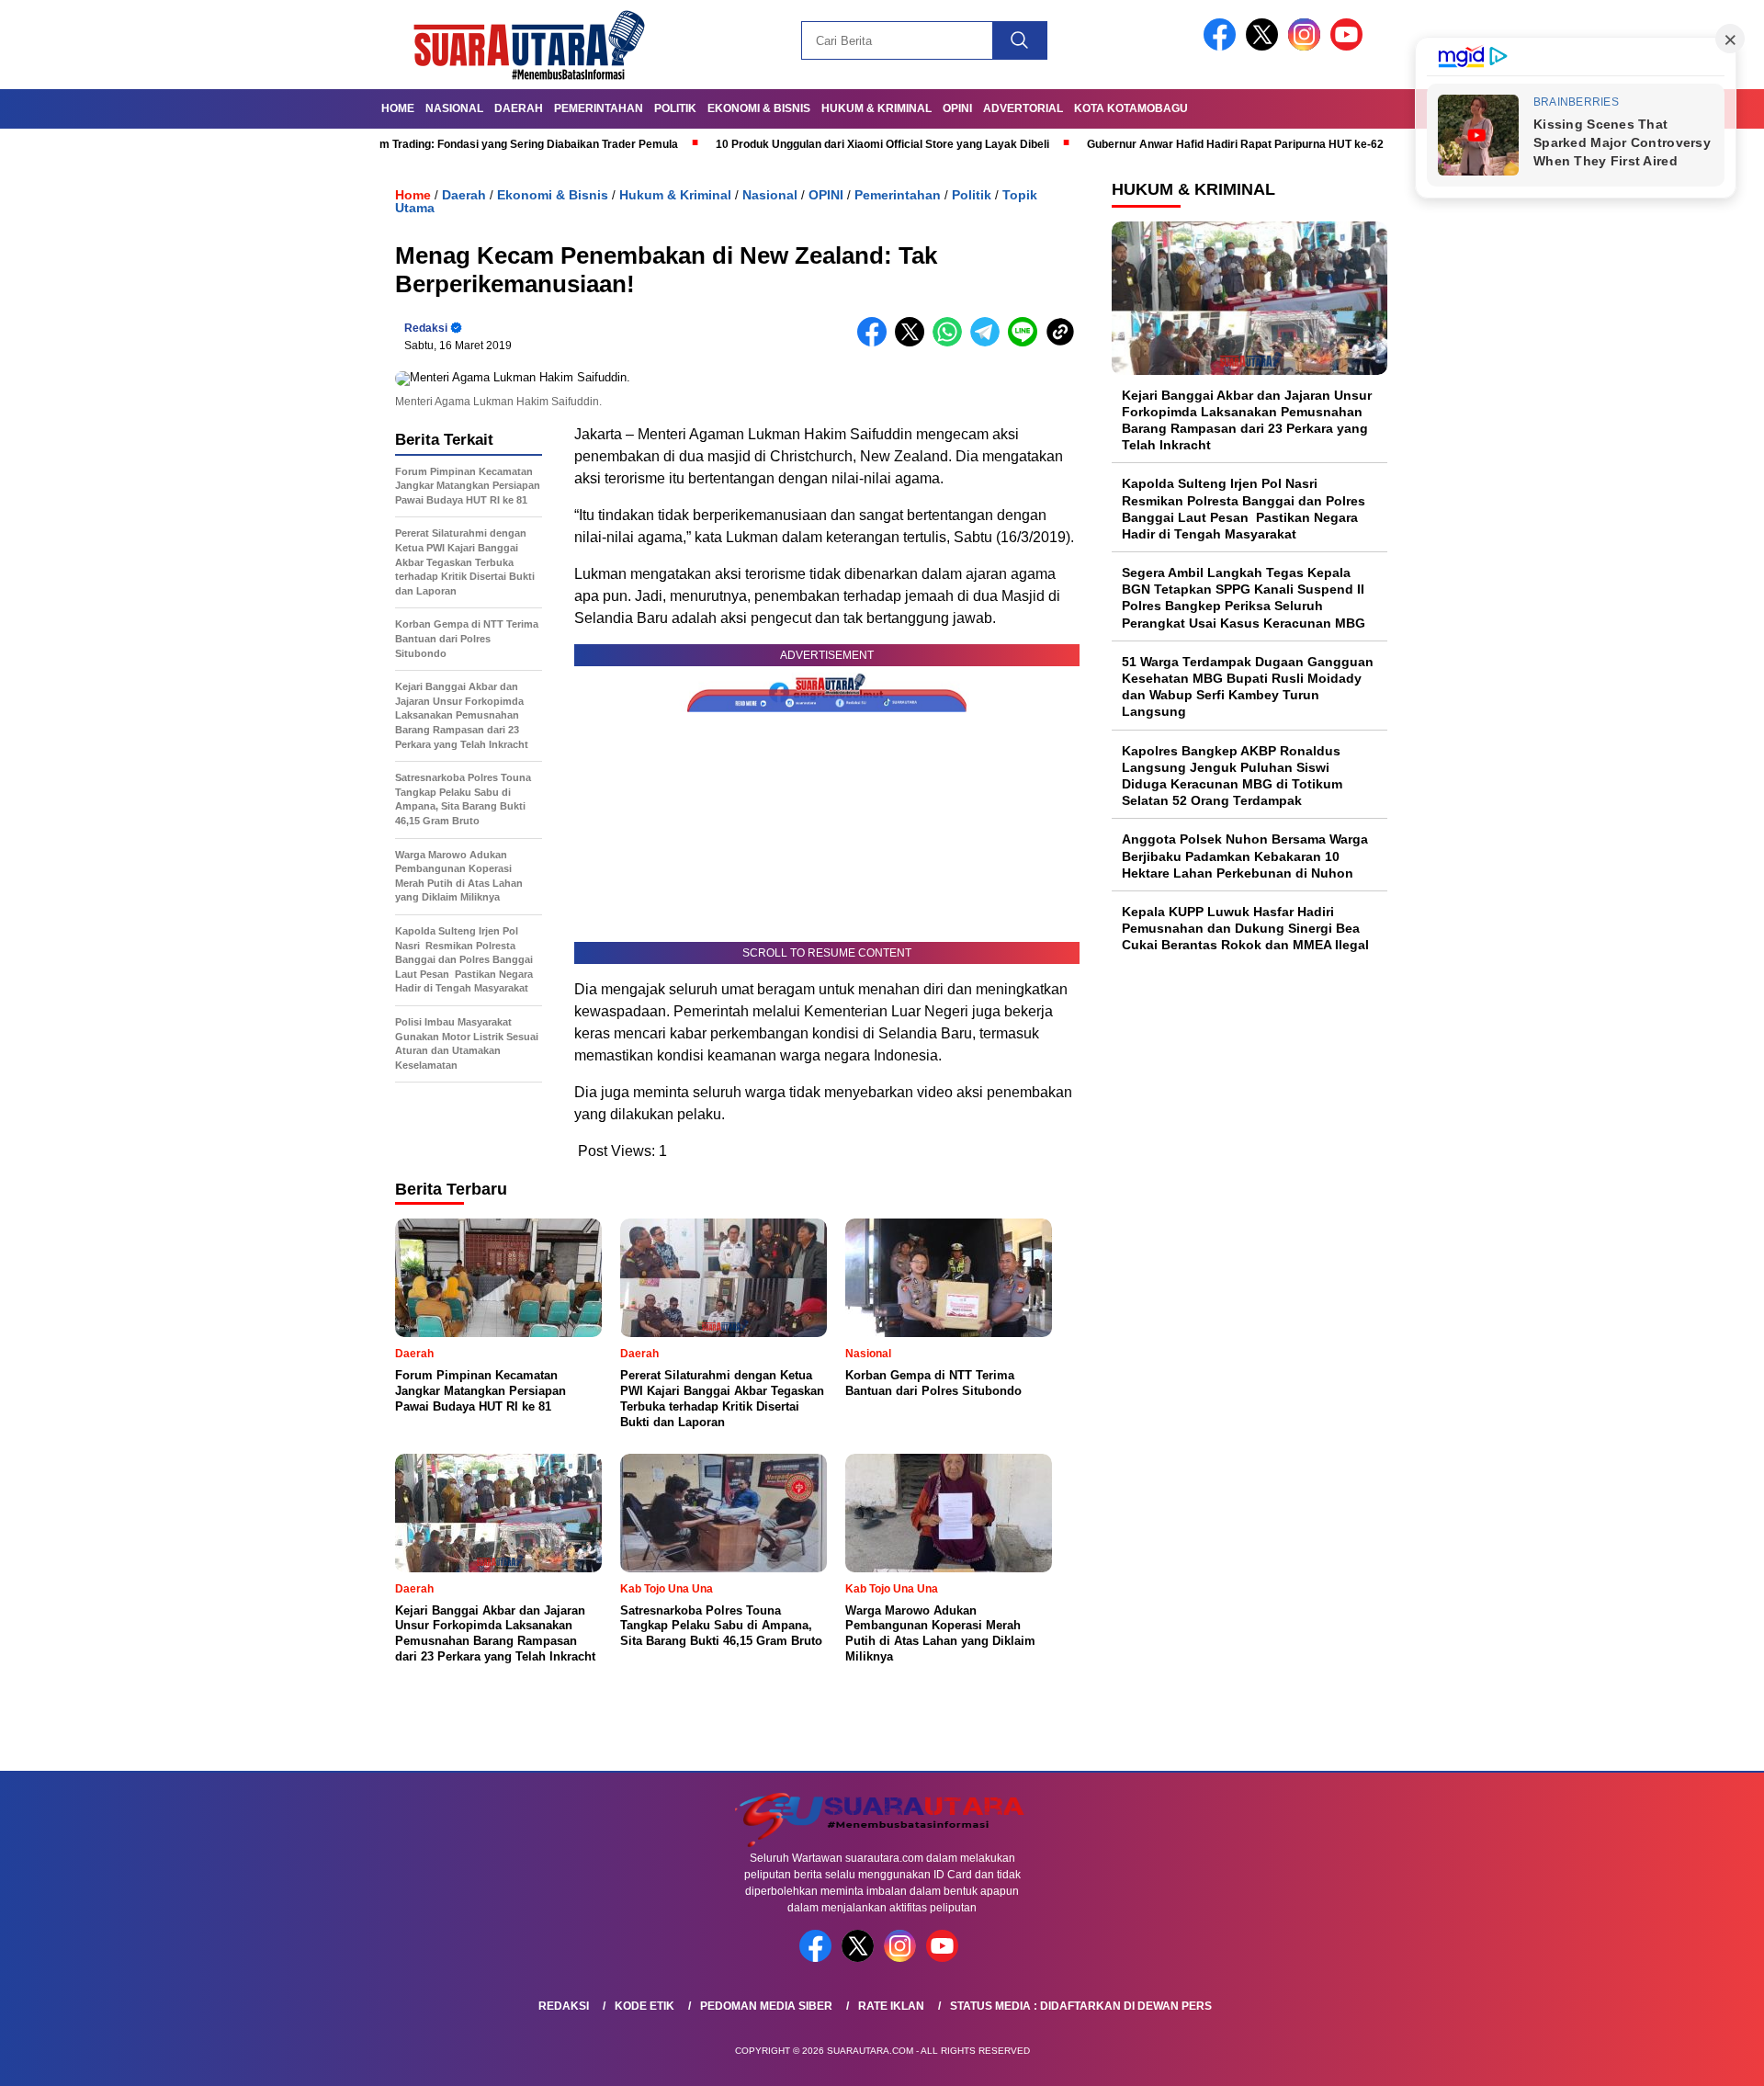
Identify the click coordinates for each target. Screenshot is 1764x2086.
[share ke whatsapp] (951, 342)
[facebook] (1223, 46)
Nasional (454, 108)
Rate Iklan (891, 2006)
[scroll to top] (1696, 2058)
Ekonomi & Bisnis (759, 108)
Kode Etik (645, 2006)
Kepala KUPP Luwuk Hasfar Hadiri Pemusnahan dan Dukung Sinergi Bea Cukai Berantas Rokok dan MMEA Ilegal (1245, 928)
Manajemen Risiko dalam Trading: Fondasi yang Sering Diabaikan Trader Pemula (386, 144)
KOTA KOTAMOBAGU (1131, 108)
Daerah (519, 108)
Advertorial (1023, 108)
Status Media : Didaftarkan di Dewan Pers (1081, 2006)
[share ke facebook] (876, 342)
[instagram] (1307, 46)
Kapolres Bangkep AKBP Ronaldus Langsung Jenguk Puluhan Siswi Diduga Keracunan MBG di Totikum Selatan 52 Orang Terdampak (1232, 776)
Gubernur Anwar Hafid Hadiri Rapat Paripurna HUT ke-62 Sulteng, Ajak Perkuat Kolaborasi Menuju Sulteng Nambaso (1309, 144)
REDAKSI (564, 2006)
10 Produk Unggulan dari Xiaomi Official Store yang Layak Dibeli (801, 144)
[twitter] (1265, 46)
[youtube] (1350, 46)
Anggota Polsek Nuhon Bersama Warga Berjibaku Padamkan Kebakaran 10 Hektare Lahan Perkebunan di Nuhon (1245, 856)
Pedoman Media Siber (766, 2006)
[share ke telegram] (989, 342)
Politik (675, 108)
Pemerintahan (599, 108)
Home (398, 108)
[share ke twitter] (914, 342)
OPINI (957, 108)
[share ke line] (1027, 342)
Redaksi (426, 328)
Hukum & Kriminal (876, 108)
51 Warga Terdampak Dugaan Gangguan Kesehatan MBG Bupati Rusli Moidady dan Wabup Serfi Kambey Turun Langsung (1248, 687)
